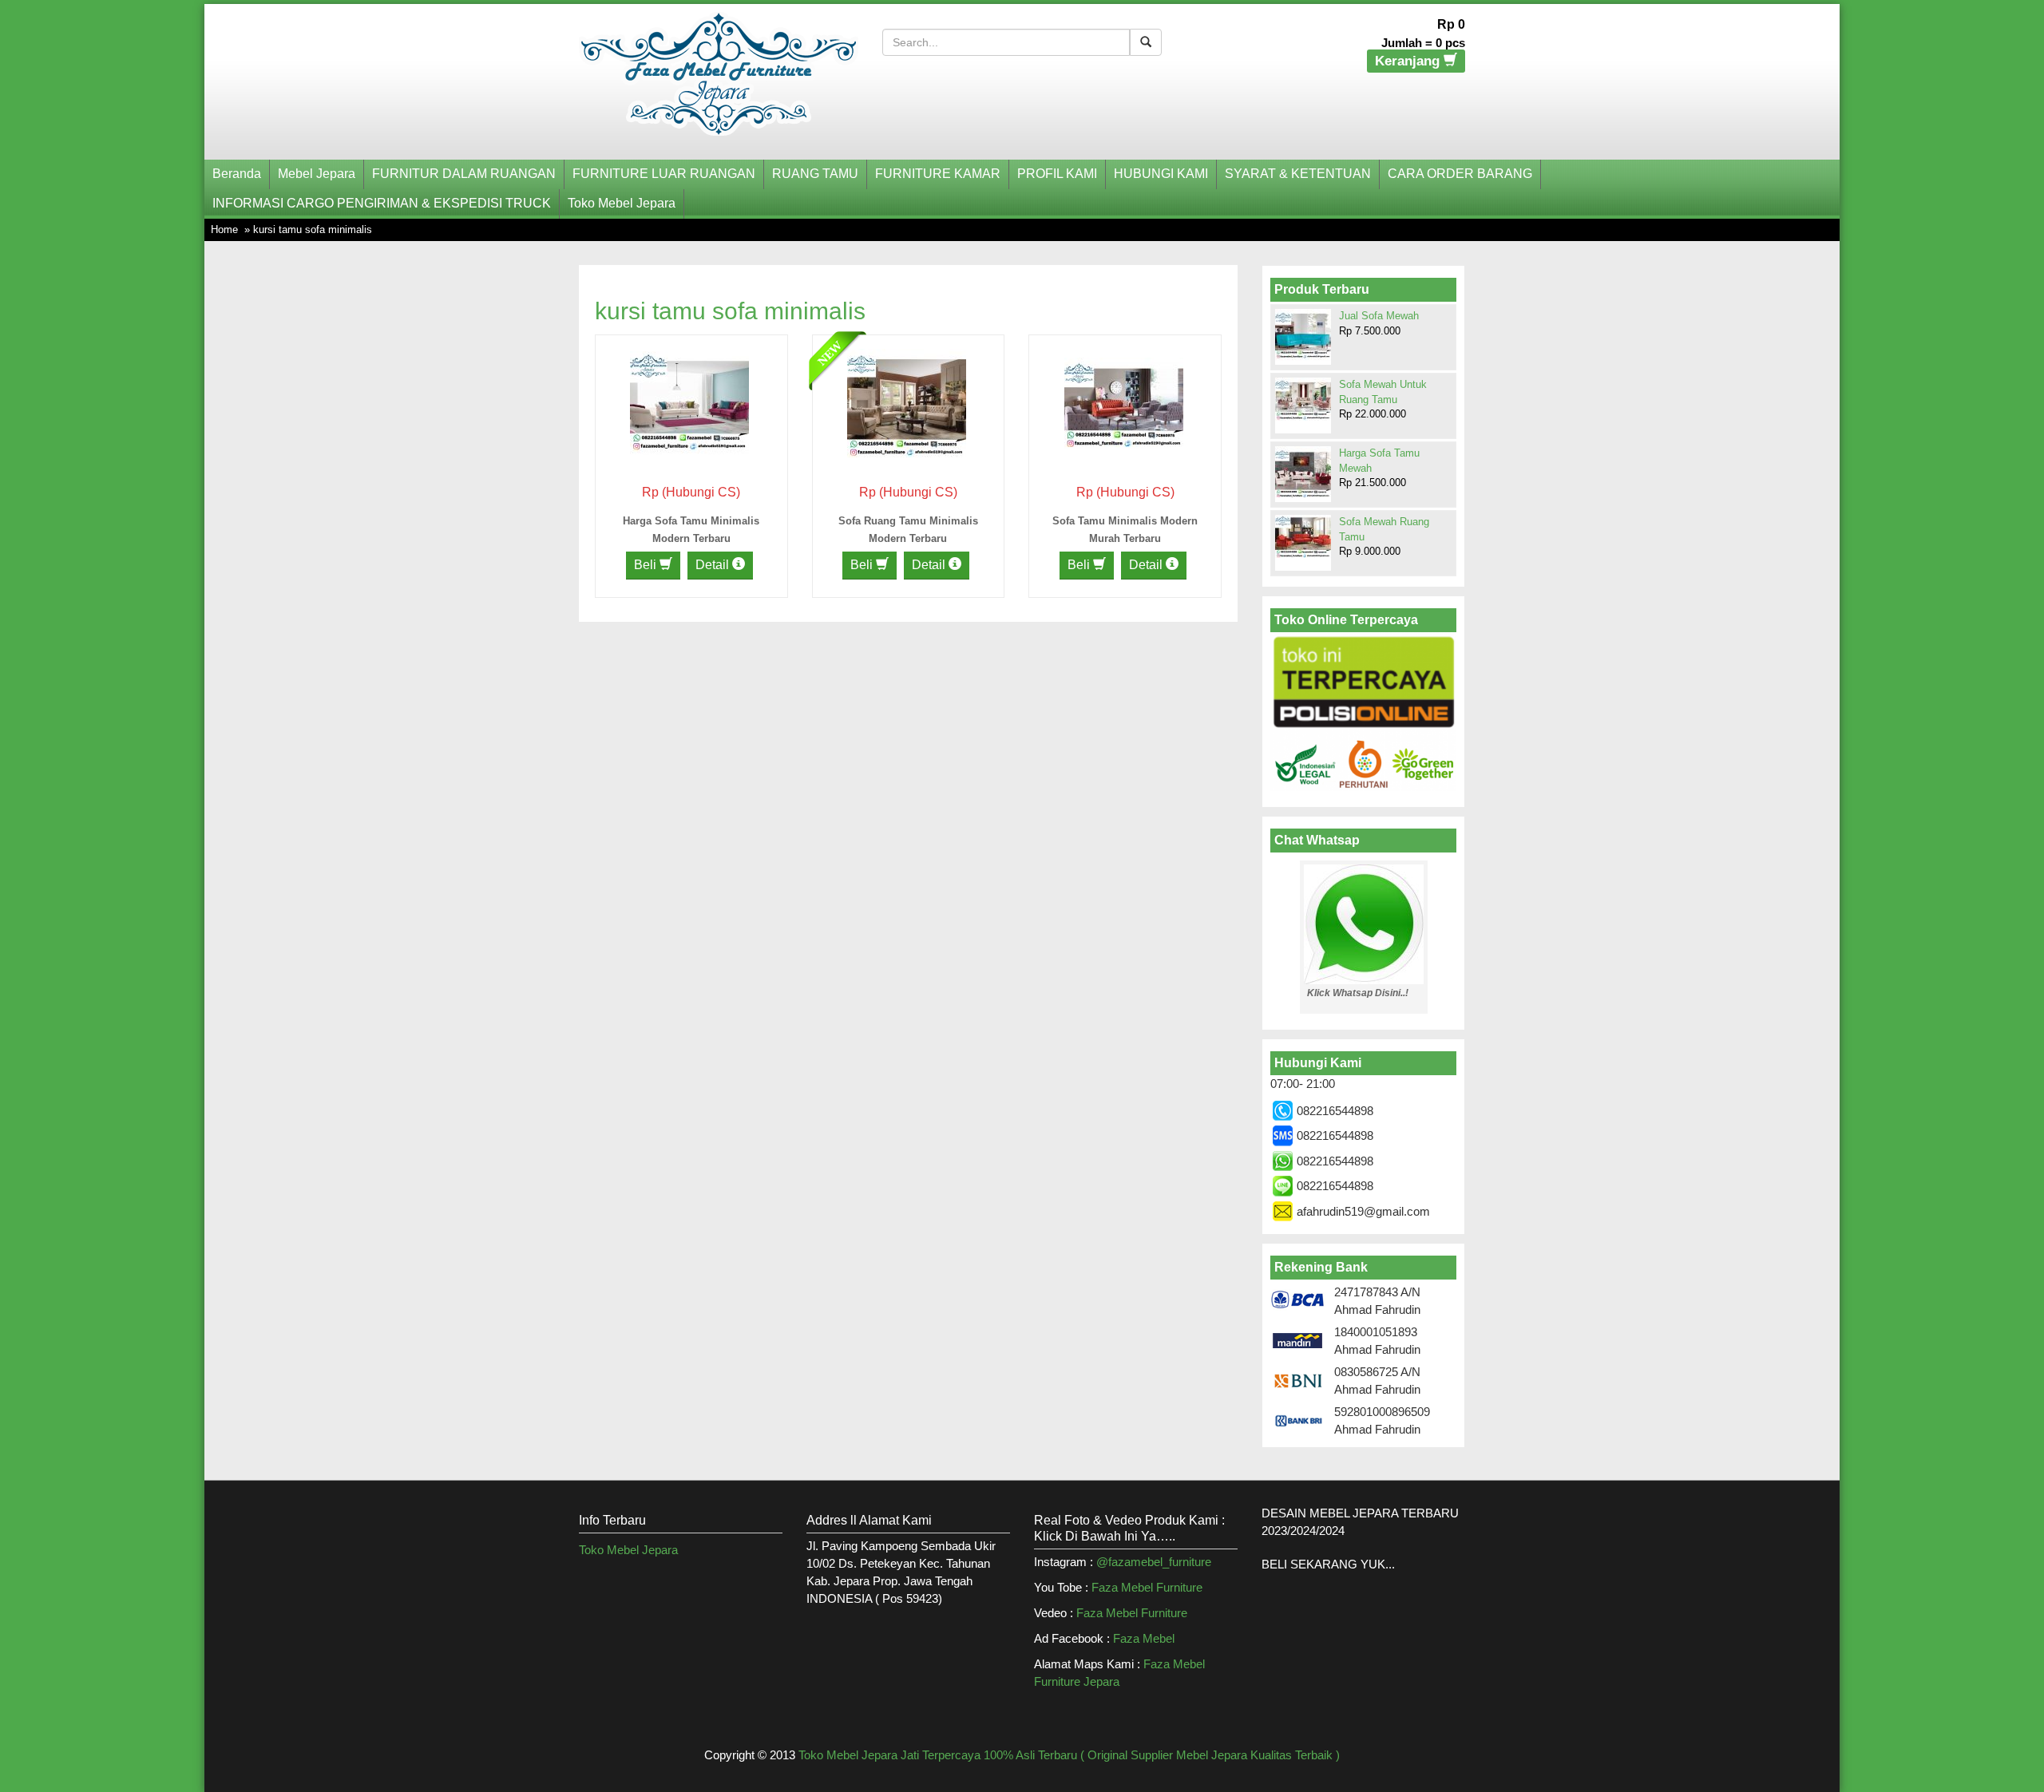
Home (224, 229)
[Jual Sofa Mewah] (1303, 335)
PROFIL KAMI (1057, 174)
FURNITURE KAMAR (938, 174)
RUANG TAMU (815, 174)
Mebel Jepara (317, 174)
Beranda (237, 174)
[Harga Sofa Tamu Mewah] (1303, 473)
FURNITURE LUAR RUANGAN (664, 174)
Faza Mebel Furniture (1147, 1587)
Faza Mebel (1145, 1638)
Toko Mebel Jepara (622, 203)
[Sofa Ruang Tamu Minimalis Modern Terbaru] (907, 402)
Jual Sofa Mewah (1379, 316)
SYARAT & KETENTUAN (1298, 174)
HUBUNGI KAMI (1161, 174)
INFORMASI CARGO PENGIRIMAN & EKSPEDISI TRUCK (382, 203)
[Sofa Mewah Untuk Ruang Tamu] (1303, 399)
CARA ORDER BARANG (1460, 174)
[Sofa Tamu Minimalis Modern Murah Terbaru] (1124, 402)
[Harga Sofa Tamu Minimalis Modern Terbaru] (689, 402)
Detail (714, 565)
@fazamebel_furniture (1154, 1562)
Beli (647, 565)
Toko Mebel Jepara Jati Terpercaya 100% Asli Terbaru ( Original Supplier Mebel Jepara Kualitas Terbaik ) (1069, 1755)
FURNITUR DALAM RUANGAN (464, 174)
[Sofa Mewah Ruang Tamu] (1303, 536)
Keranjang (1409, 61)
